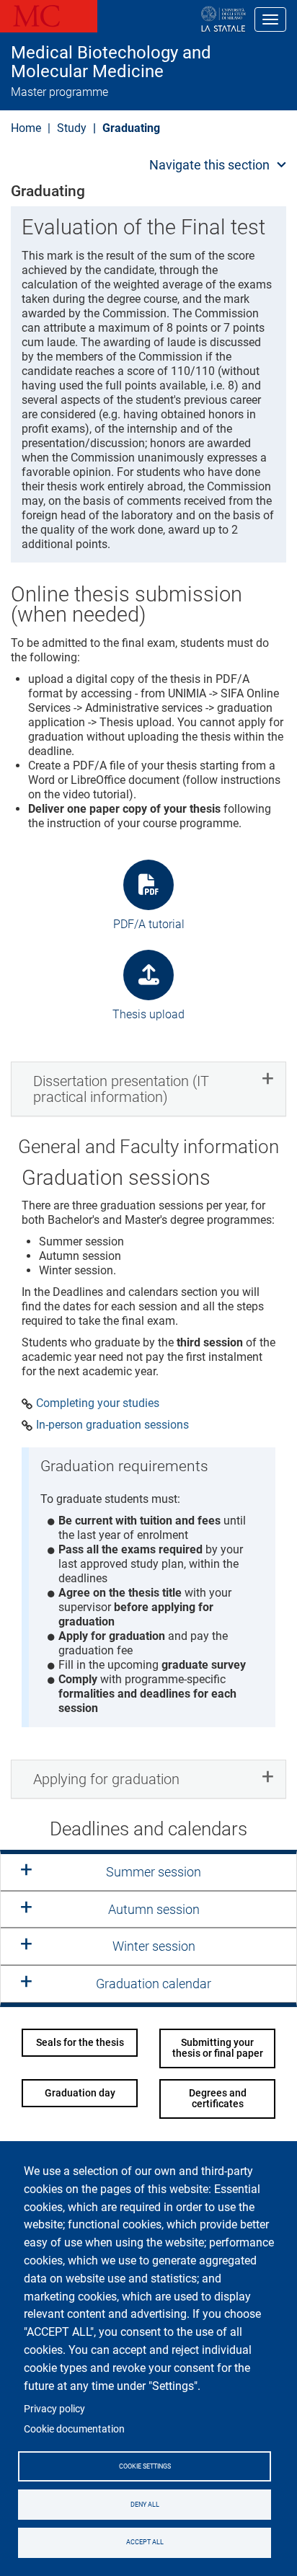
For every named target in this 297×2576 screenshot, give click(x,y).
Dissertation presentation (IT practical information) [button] (121, 1089)
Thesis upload (148, 1014)
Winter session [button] (154, 1946)
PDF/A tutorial (149, 924)
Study (72, 128)
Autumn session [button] (154, 1909)
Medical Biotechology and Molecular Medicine (111, 62)
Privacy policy (54, 2409)
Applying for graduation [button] (106, 1779)
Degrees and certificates (218, 2098)
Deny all (145, 2505)
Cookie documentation (74, 2429)
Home (26, 128)
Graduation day (80, 2093)
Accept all (145, 2542)
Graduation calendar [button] (154, 1984)
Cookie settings (145, 2466)
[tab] (148, 1089)
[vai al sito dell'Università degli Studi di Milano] (177, 19)
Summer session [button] (154, 1872)
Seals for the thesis (80, 2042)
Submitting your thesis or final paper (218, 2048)
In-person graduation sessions (112, 1425)
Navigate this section (209, 165)
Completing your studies (98, 1403)
